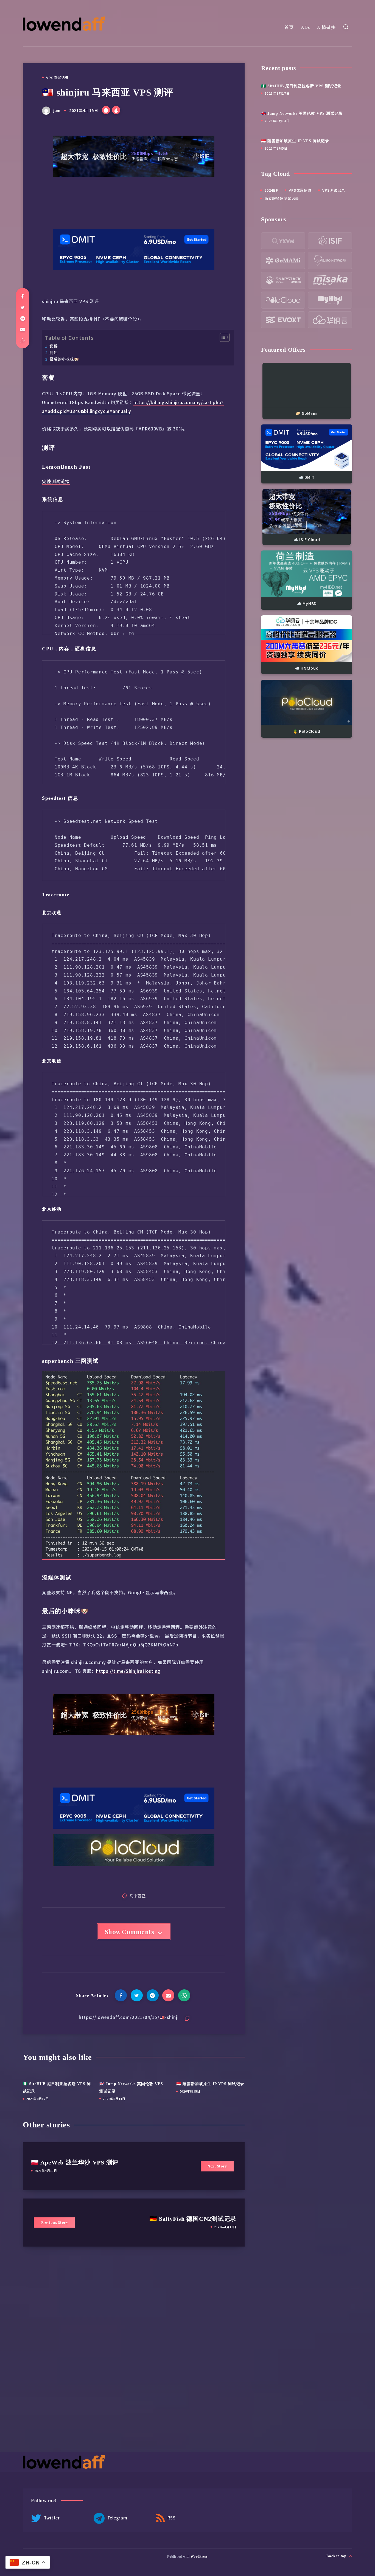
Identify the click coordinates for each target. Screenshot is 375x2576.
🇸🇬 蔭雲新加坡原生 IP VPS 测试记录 (210, 2084)
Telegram (117, 2518)
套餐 (54, 346)
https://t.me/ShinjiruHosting (128, 1671)
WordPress (199, 2557)
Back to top (337, 2556)
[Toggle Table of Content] (222, 337)
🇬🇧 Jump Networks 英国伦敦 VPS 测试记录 (302, 114)
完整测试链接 (56, 481)
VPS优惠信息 (300, 190)
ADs (305, 27)
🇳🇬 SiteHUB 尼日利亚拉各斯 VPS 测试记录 (301, 86)
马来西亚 (138, 1896)
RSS (171, 2518)
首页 (289, 27)
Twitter (51, 2518)
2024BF (271, 190)
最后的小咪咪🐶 (64, 359)
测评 (54, 352)
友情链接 (326, 27)
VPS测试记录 (58, 78)
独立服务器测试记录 (282, 198)
